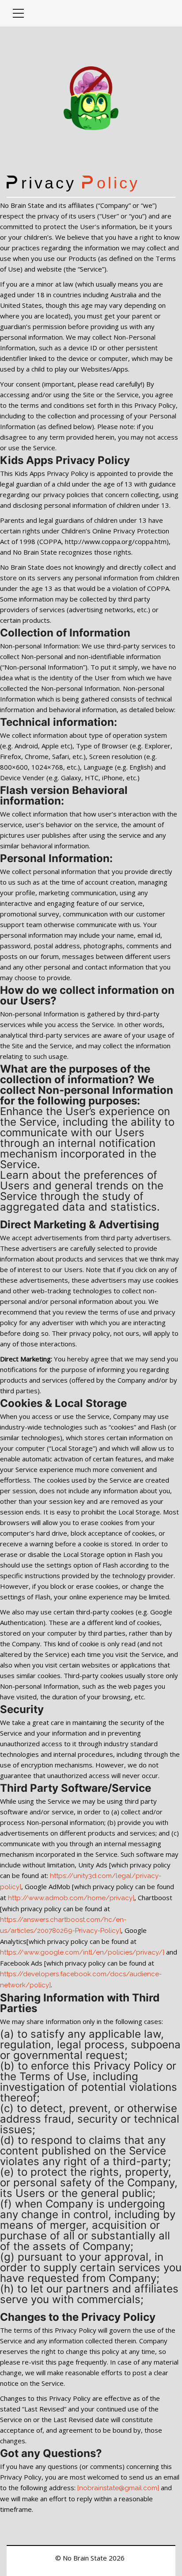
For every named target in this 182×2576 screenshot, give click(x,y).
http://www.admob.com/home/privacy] (71, 1898)
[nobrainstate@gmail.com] (118, 2488)
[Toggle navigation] (18, 13)
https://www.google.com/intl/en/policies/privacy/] (82, 1952)
